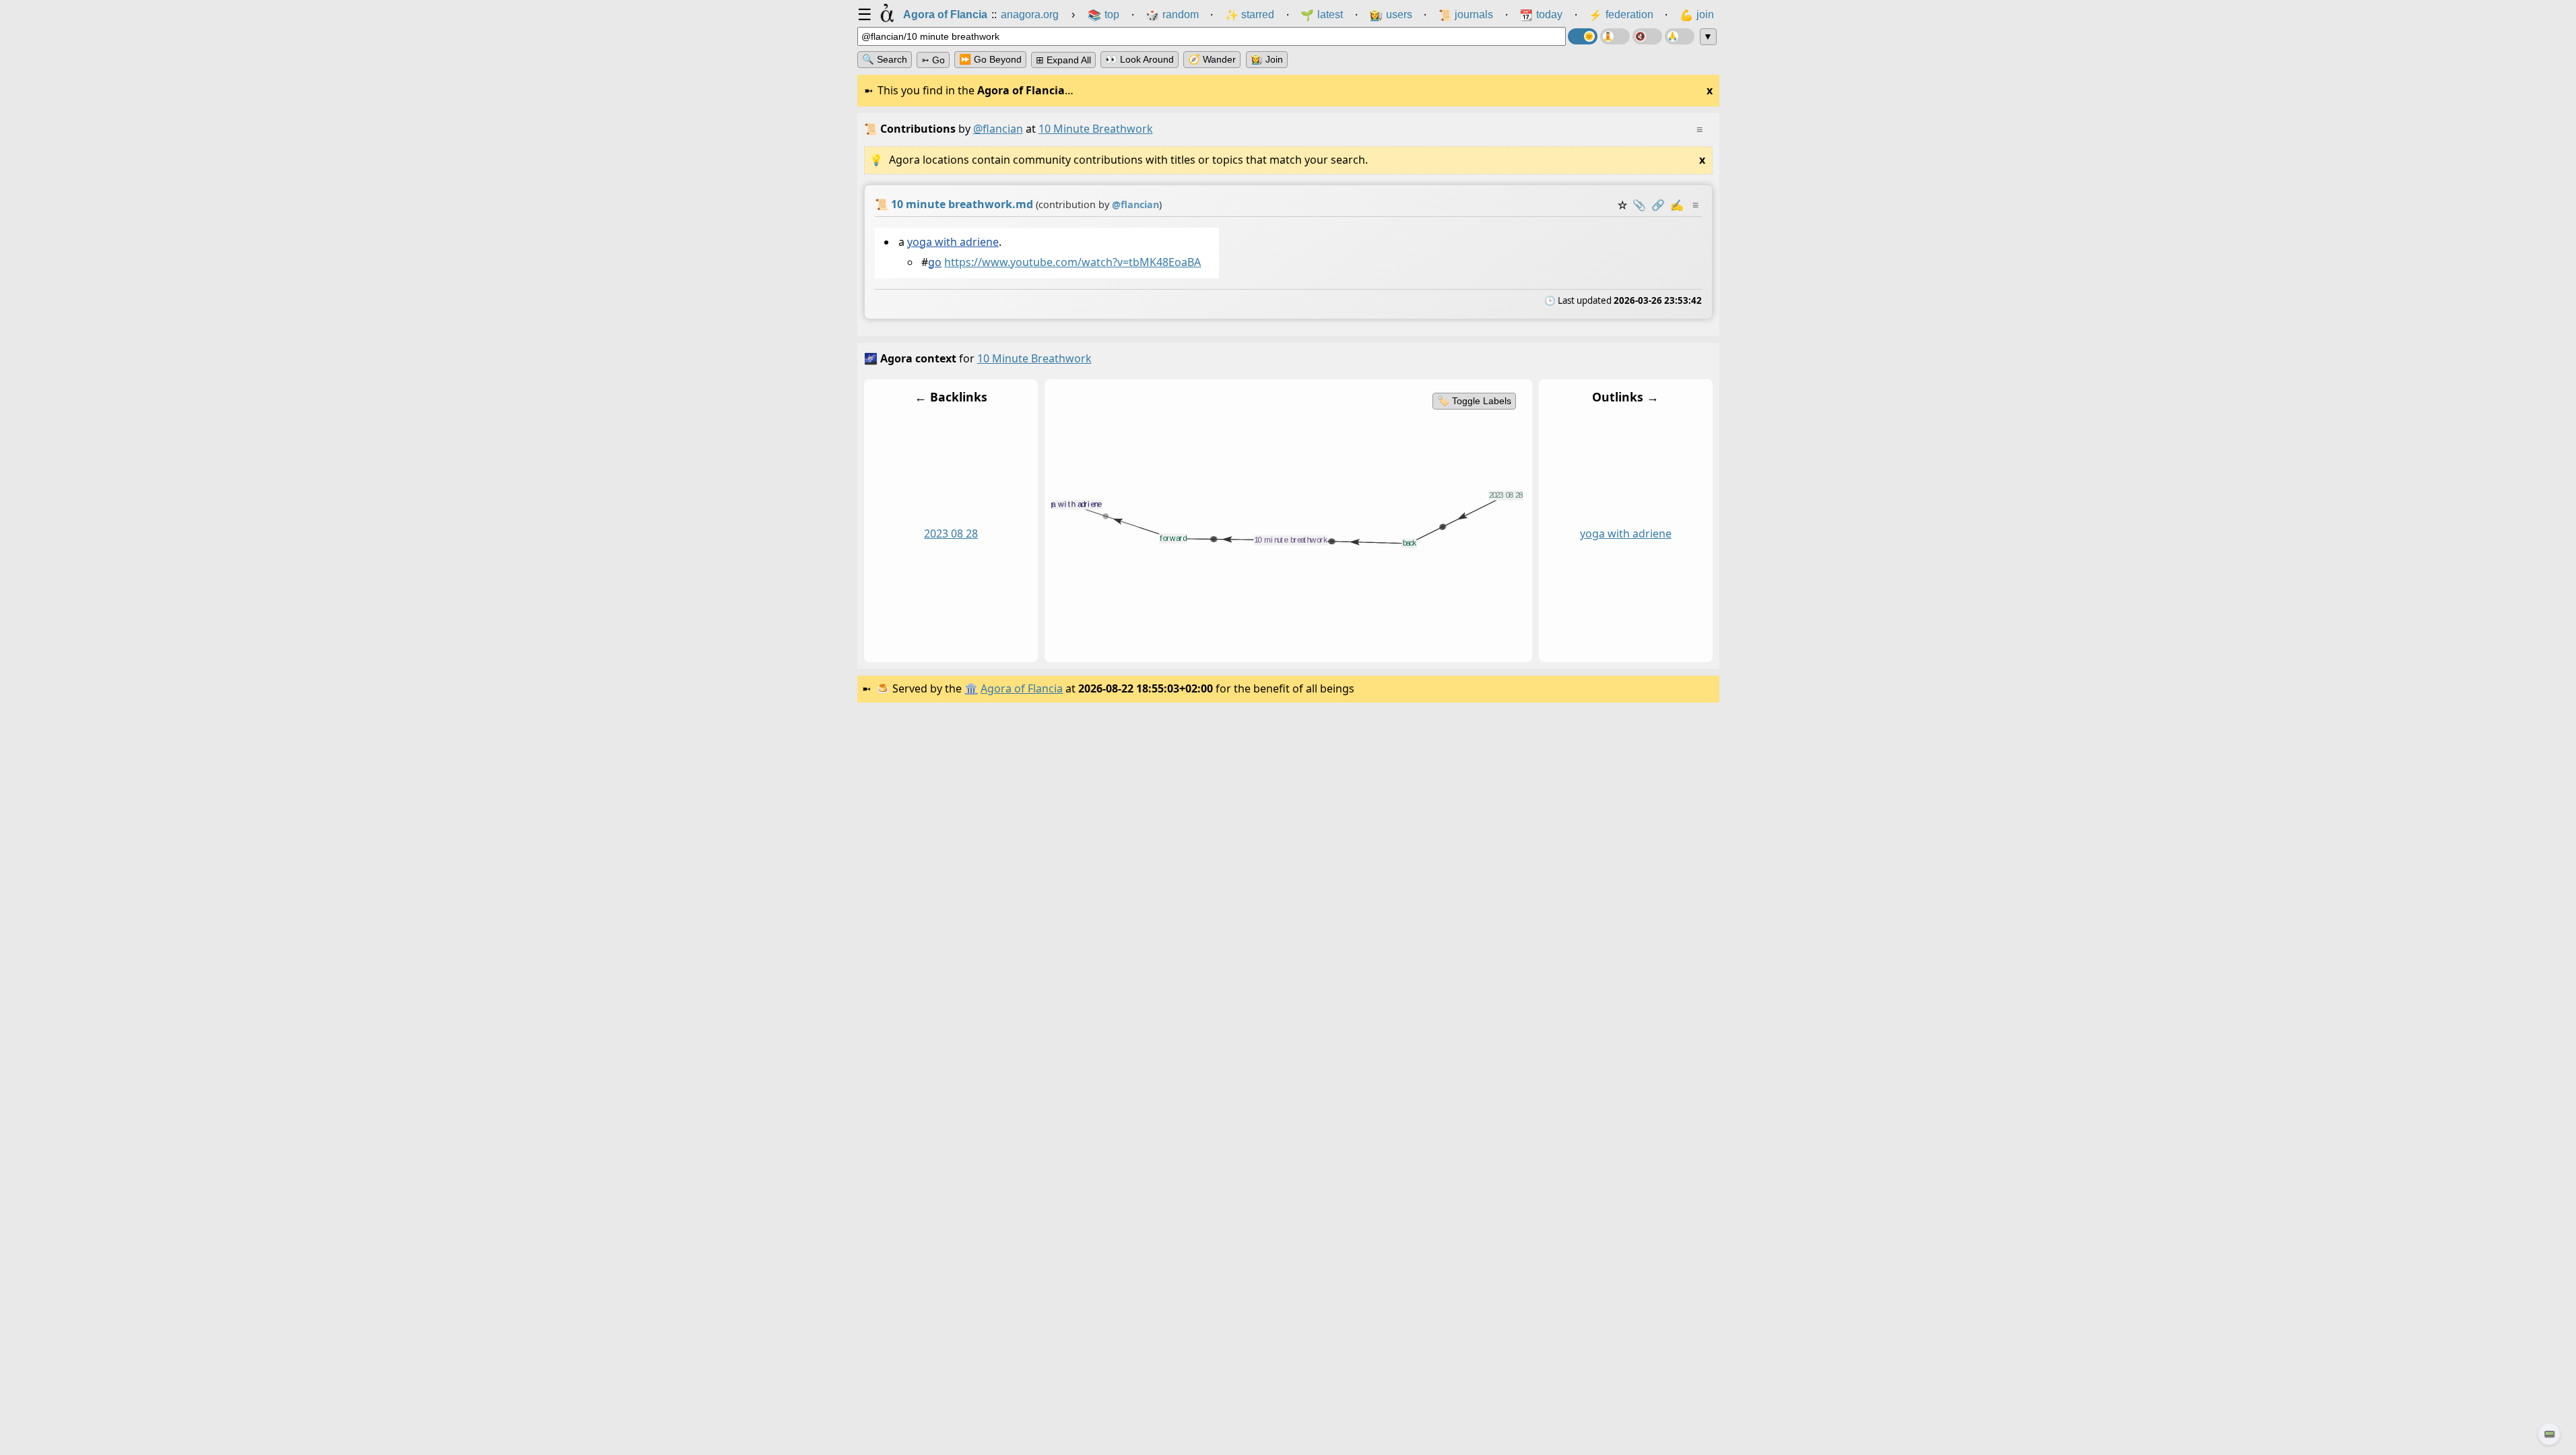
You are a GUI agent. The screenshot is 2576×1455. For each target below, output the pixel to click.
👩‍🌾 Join (1267, 59)
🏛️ (971, 688)
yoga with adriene (952, 242)
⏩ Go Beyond (990, 59)
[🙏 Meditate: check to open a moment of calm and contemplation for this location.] (1680, 36)
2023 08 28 (951, 534)
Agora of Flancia (1022, 688)
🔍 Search (885, 59)
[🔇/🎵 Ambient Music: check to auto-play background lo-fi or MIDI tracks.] (1647, 36)
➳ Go (933, 60)
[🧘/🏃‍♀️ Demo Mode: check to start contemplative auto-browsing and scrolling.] (1615, 36)
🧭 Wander (1212, 59)
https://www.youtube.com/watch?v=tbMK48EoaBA (1072, 262)
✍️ (1677, 205)
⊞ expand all (1063, 60)
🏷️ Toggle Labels (1474, 401)
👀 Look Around (1140, 59)
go (935, 262)
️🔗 (1658, 205)
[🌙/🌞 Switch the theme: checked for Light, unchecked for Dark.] (1583, 36)
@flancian (998, 129)
